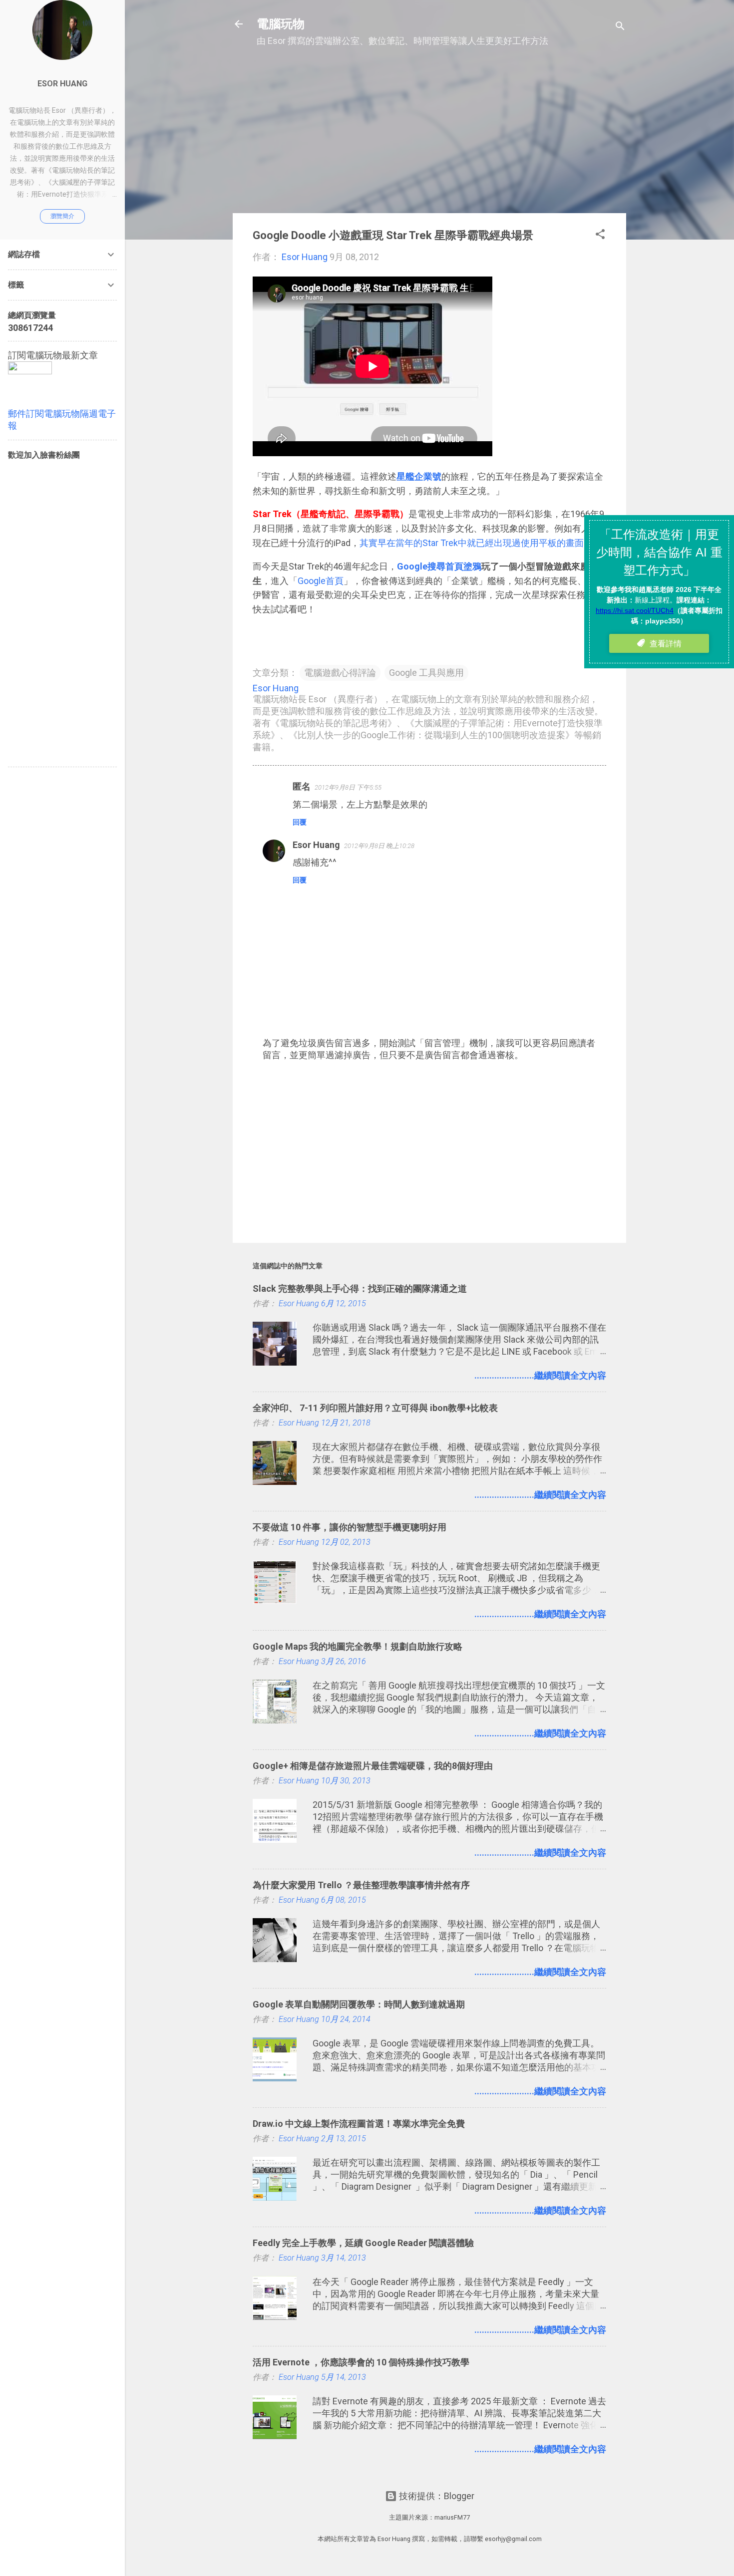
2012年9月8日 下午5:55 (348, 787)
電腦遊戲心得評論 (340, 673)
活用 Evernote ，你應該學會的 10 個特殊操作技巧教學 (361, 2362)
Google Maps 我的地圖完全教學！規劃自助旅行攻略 (358, 1646)
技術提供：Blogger (436, 2496)
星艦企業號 (419, 476)
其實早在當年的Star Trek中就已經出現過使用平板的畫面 (472, 543)
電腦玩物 (281, 24)
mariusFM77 (452, 2517)
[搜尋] (620, 27)
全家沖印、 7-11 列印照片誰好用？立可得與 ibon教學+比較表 (375, 1408)
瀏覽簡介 (62, 216)
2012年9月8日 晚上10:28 (379, 846)
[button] (600, 236)
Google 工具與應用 (426, 673)
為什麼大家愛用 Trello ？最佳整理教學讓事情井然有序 (361, 1885)
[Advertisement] (429, 135)
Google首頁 (321, 581)
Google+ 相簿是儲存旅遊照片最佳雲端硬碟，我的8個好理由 (373, 1766)
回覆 (300, 822)
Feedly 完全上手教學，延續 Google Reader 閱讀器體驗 (363, 2243)
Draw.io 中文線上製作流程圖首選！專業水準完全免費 (359, 2124)
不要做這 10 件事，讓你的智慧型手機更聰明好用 (350, 1527)
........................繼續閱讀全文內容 (540, 1375)
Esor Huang (316, 845)
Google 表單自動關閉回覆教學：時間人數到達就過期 (359, 2004)
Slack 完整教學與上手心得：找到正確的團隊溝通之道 (360, 1288)
